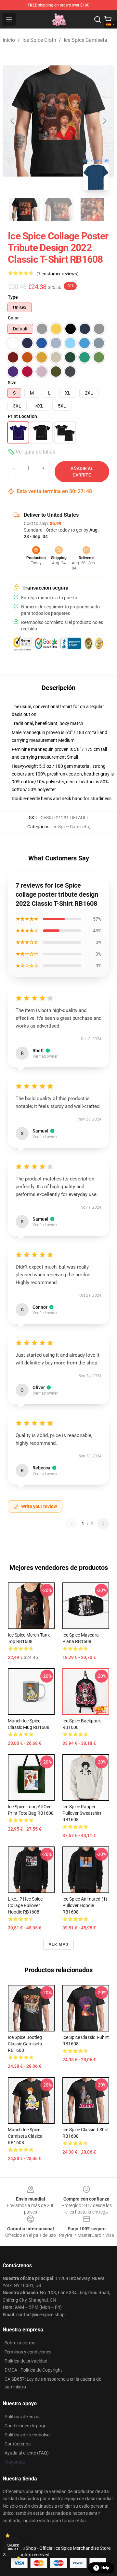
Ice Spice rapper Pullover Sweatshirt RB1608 (82, 1813)
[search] (97, 19)
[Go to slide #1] (25, 210)
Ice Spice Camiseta (85, 40)
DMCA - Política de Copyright (33, 2370)
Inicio (9, 40)
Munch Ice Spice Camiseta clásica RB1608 (25, 2136)
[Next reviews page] (103, 1524)
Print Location (22, 416)
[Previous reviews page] (72, 1524)
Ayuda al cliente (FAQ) (27, 2453)
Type (13, 297)
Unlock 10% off (13, 2547)
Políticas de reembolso (27, 2435)
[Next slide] (104, 121)
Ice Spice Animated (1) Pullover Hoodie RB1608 (85, 1905)
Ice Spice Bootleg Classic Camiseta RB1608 (25, 2044)
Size (12, 383)
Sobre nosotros (20, 2343)
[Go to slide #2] (58, 210)
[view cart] (108, 19)
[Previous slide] (13, 121)
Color (13, 318)
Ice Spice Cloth (39, 40)
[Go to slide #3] (92, 210)
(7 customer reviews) (58, 274)
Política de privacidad (26, 2361)
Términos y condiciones (28, 2352)
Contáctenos (18, 2444)
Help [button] (105, 2568)
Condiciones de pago (26, 2426)
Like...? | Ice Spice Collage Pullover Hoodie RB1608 (25, 1905)
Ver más (58, 1944)
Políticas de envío (22, 2417)
